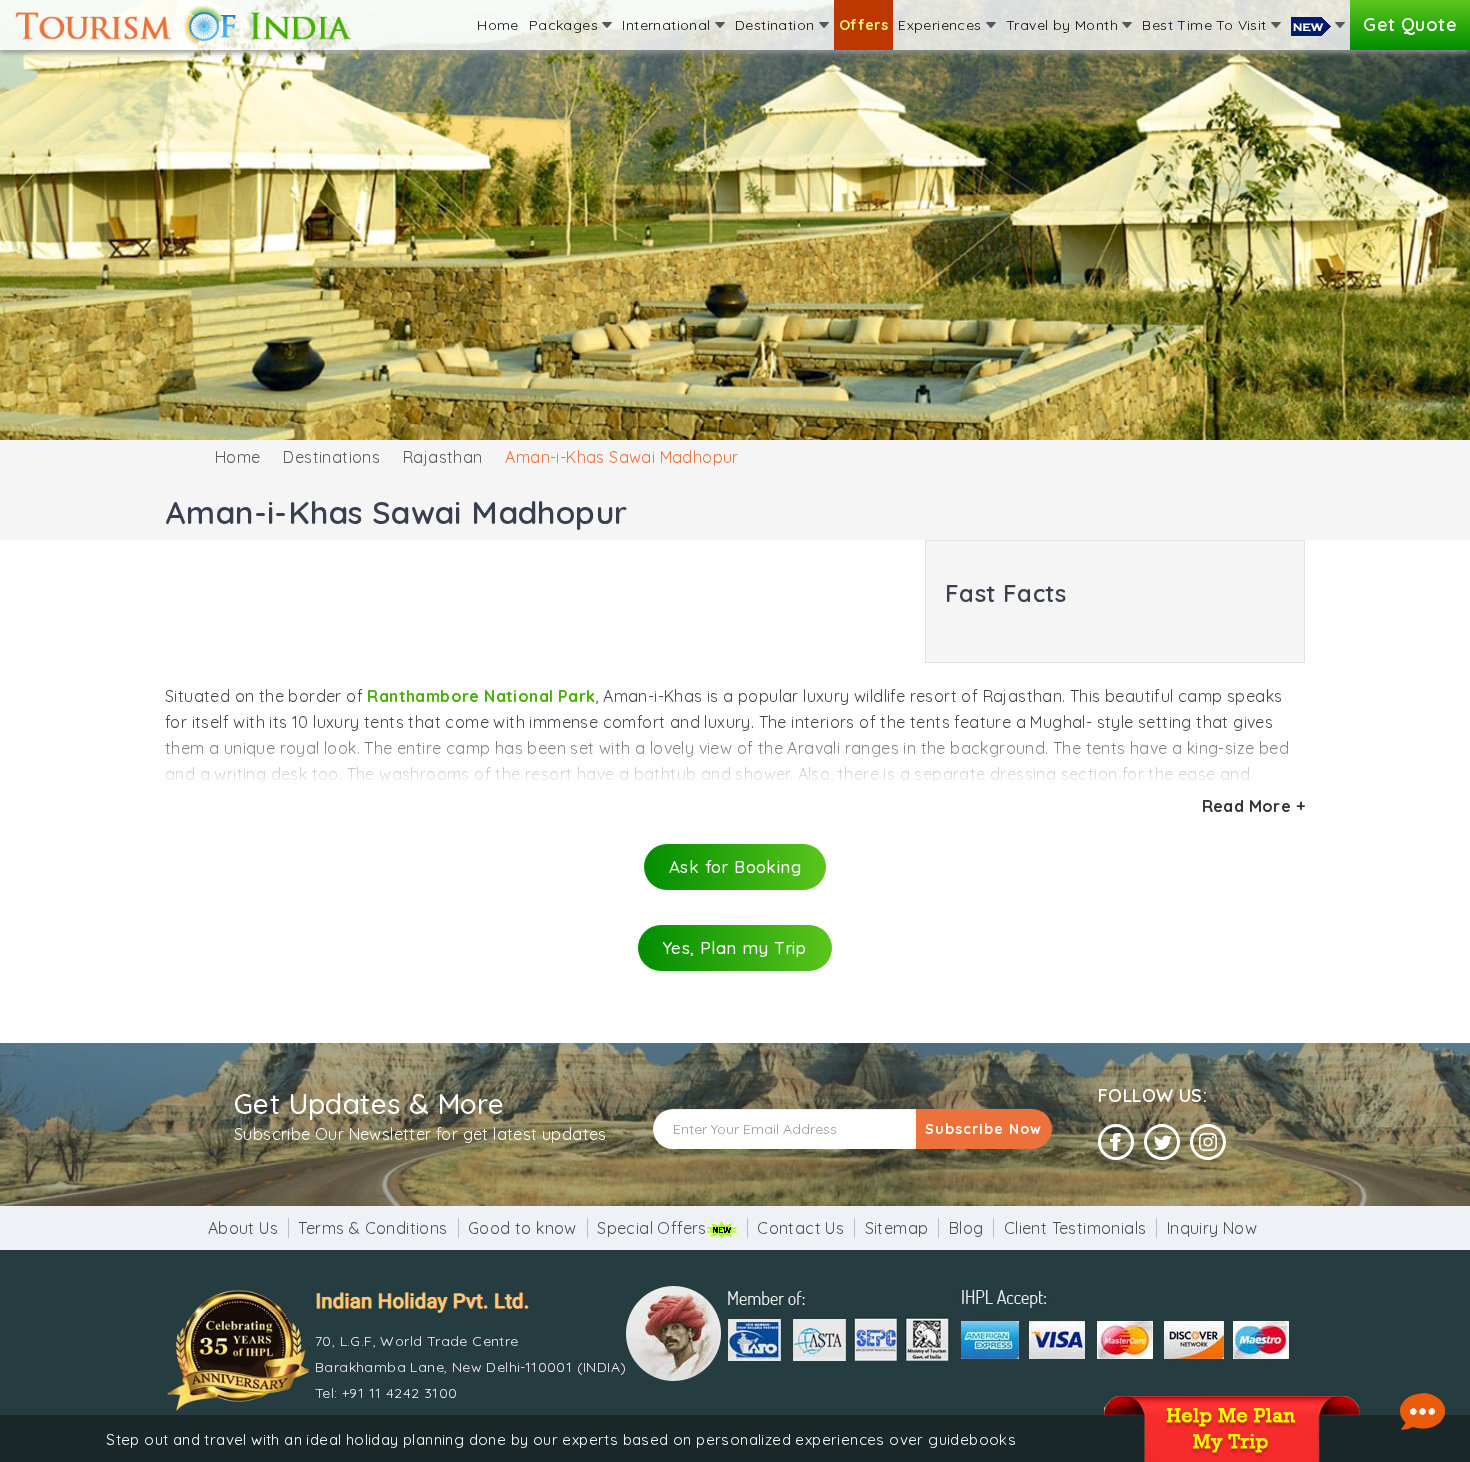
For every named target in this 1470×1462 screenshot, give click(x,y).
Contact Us (800, 1228)
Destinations (331, 457)
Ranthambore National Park (481, 696)
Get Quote (1410, 24)
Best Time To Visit (1206, 25)
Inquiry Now (1212, 1228)
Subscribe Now (983, 1129)
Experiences (942, 25)
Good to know (522, 1228)
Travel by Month (1064, 25)
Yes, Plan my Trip (735, 947)
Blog (966, 1228)
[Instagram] (1208, 1142)
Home (498, 25)
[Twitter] (1162, 1142)
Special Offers (652, 1228)
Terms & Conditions (372, 1228)
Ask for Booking (735, 866)
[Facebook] (1116, 1142)
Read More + (1253, 806)
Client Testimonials (1075, 1228)
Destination (777, 25)
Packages (566, 25)
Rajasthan (443, 457)
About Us (243, 1228)
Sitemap (897, 1228)
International (668, 25)
